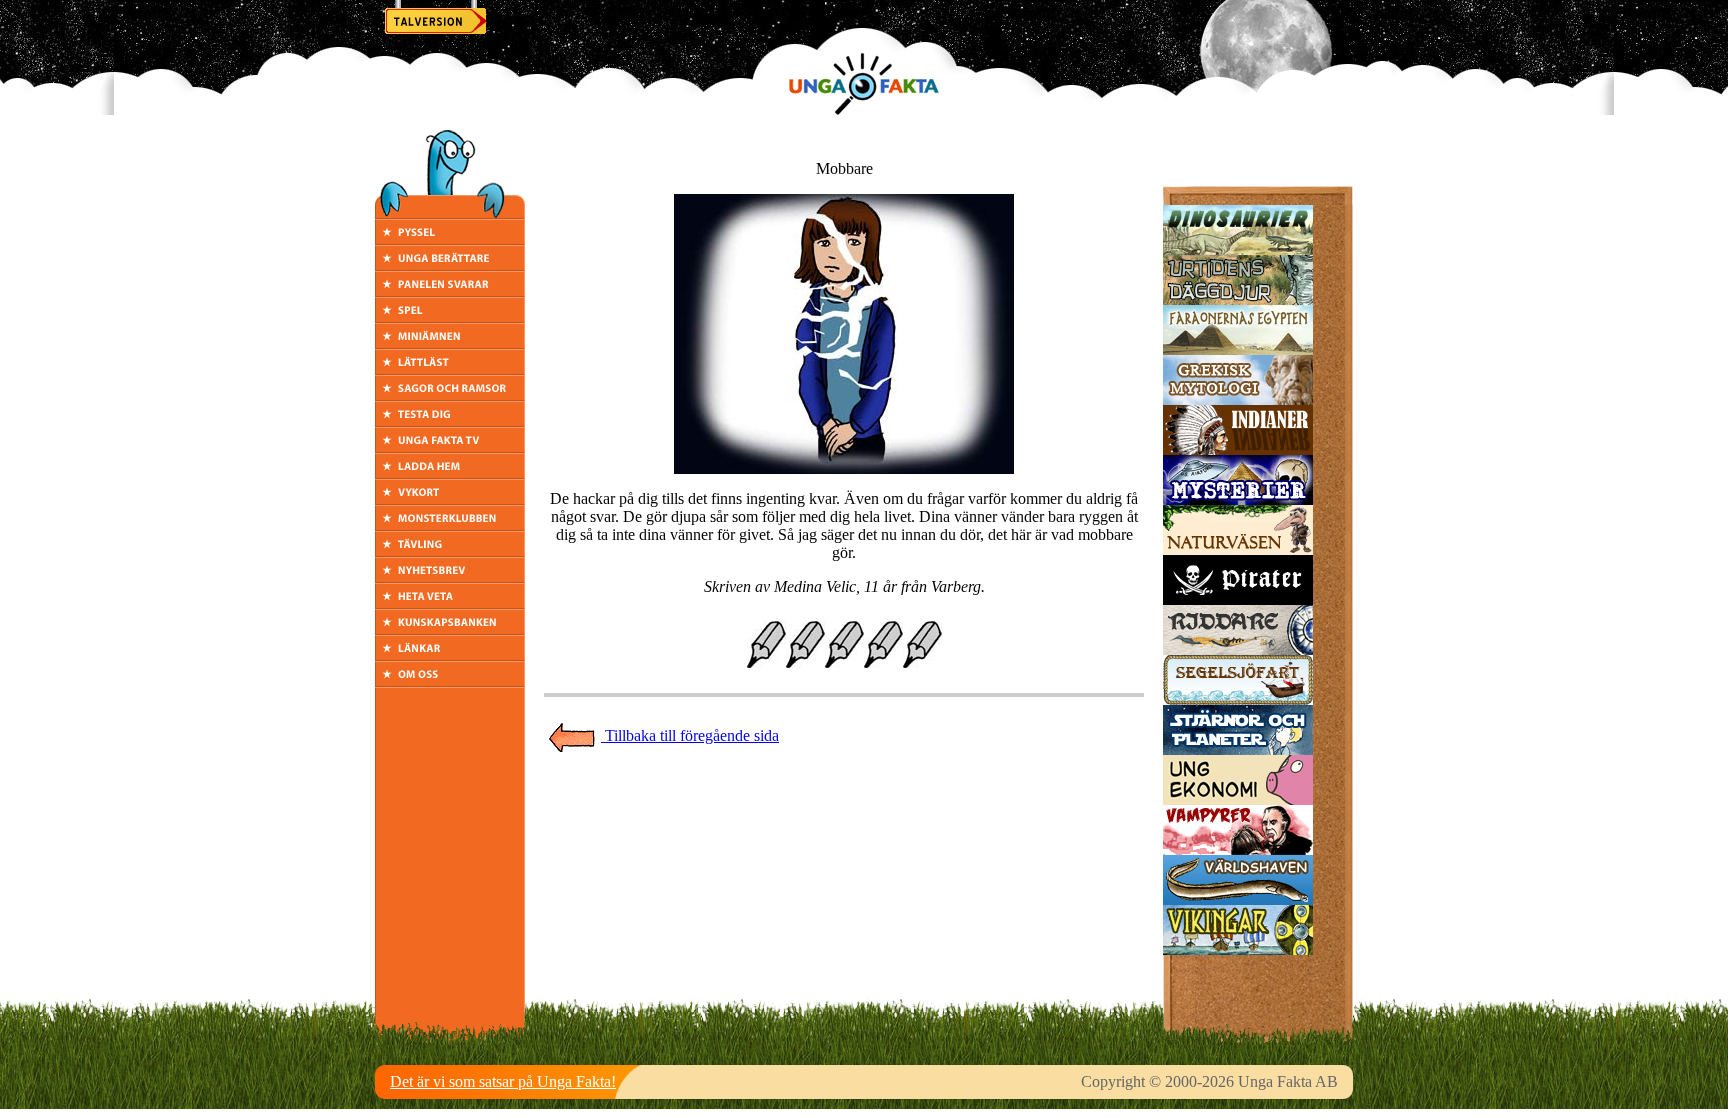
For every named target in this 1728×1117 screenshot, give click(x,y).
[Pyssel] (450, 239)
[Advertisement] (844, 798)
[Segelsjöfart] (1238, 699)
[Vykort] (450, 499)
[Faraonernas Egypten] (1238, 349)
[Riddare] (1238, 649)
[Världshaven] (1238, 899)
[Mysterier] (1238, 499)
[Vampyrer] (1238, 849)
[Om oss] (450, 681)
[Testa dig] (450, 421)
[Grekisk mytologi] (1238, 399)
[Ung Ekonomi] (1238, 799)
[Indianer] (1238, 449)
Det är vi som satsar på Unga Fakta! (503, 1081)
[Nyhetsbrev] (450, 577)
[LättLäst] (450, 369)
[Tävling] (450, 551)
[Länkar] (450, 655)
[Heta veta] (450, 603)
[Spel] (450, 317)
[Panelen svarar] (450, 291)
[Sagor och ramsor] (450, 395)
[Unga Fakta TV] (450, 447)
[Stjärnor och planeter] (1238, 749)
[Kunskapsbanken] (450, 629)
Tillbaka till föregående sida (690, 735)
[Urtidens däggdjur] (1238, 299)
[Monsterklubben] (450, 525)
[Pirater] (1238, 599)
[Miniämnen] (450, 343)
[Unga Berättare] (450, 265)
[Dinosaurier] (1238, 249)
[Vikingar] (1238, 949)
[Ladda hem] (450, 473)
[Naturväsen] (1238, 549)
